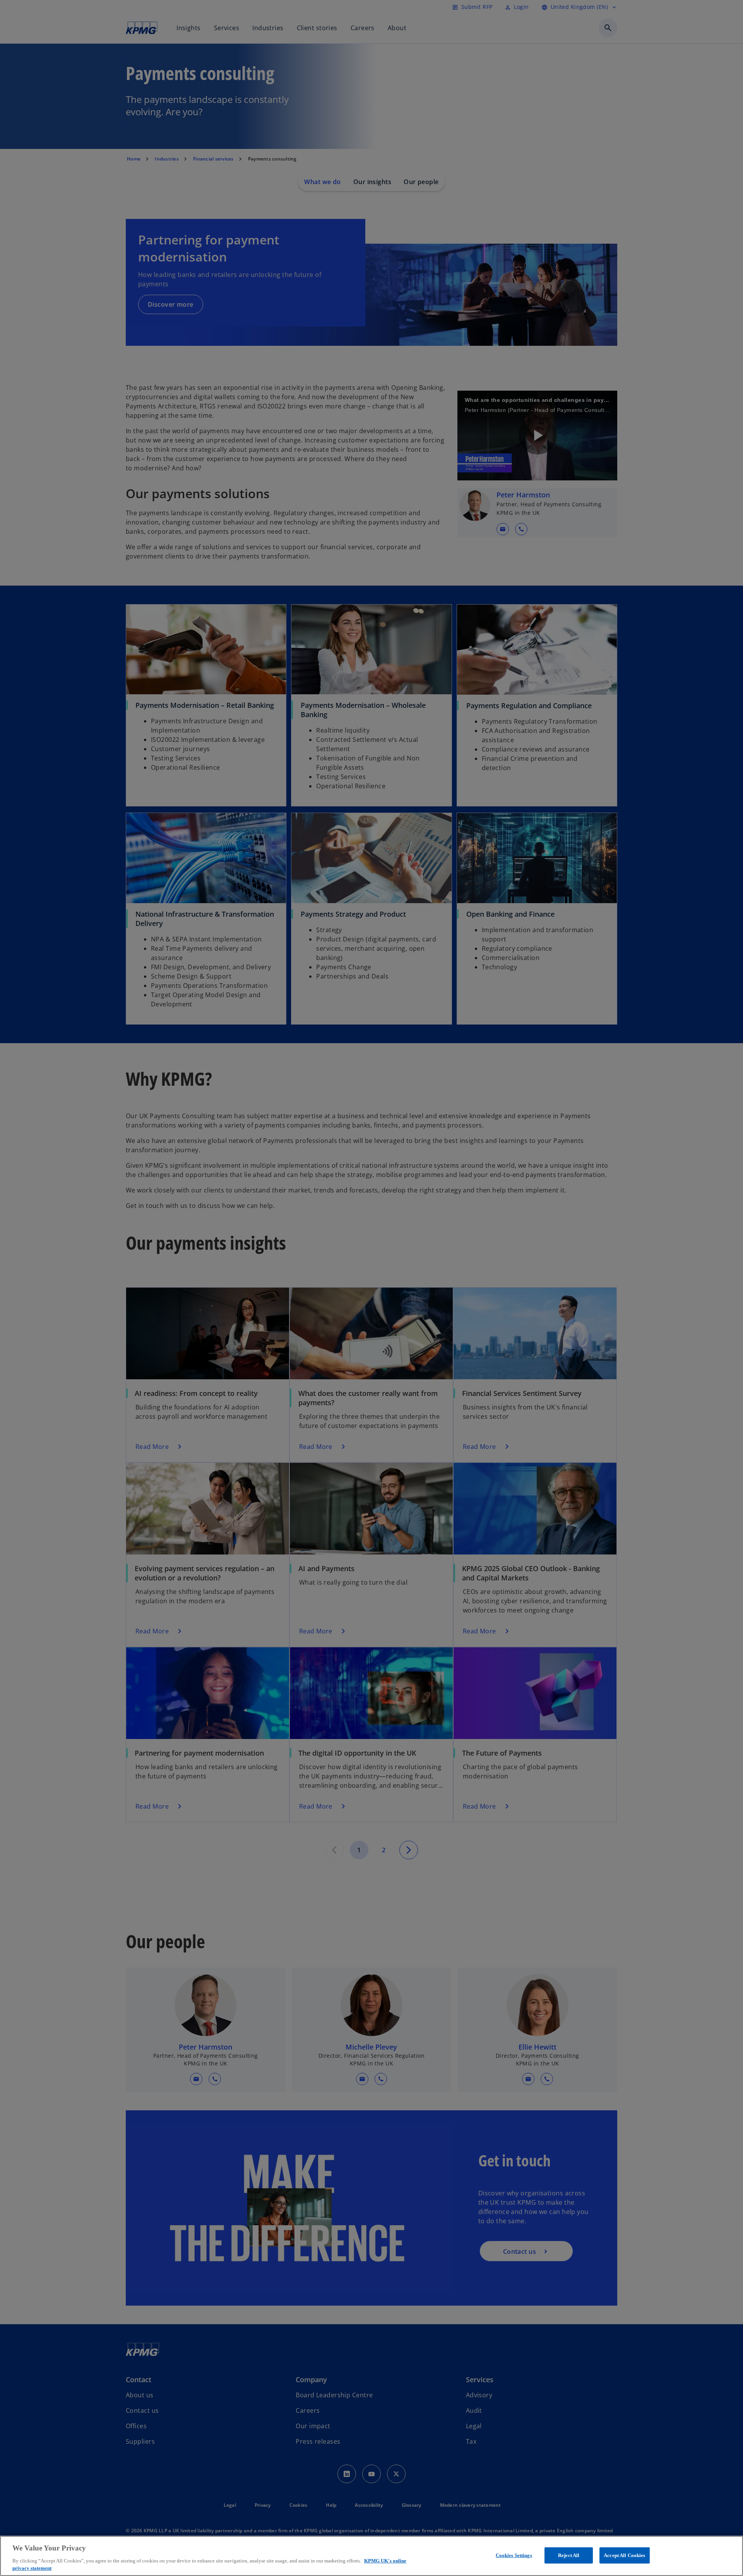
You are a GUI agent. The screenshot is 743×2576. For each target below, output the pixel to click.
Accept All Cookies (624, 2555)
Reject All (569, 2555)
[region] (371, 2556)
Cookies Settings (514, 2555)
